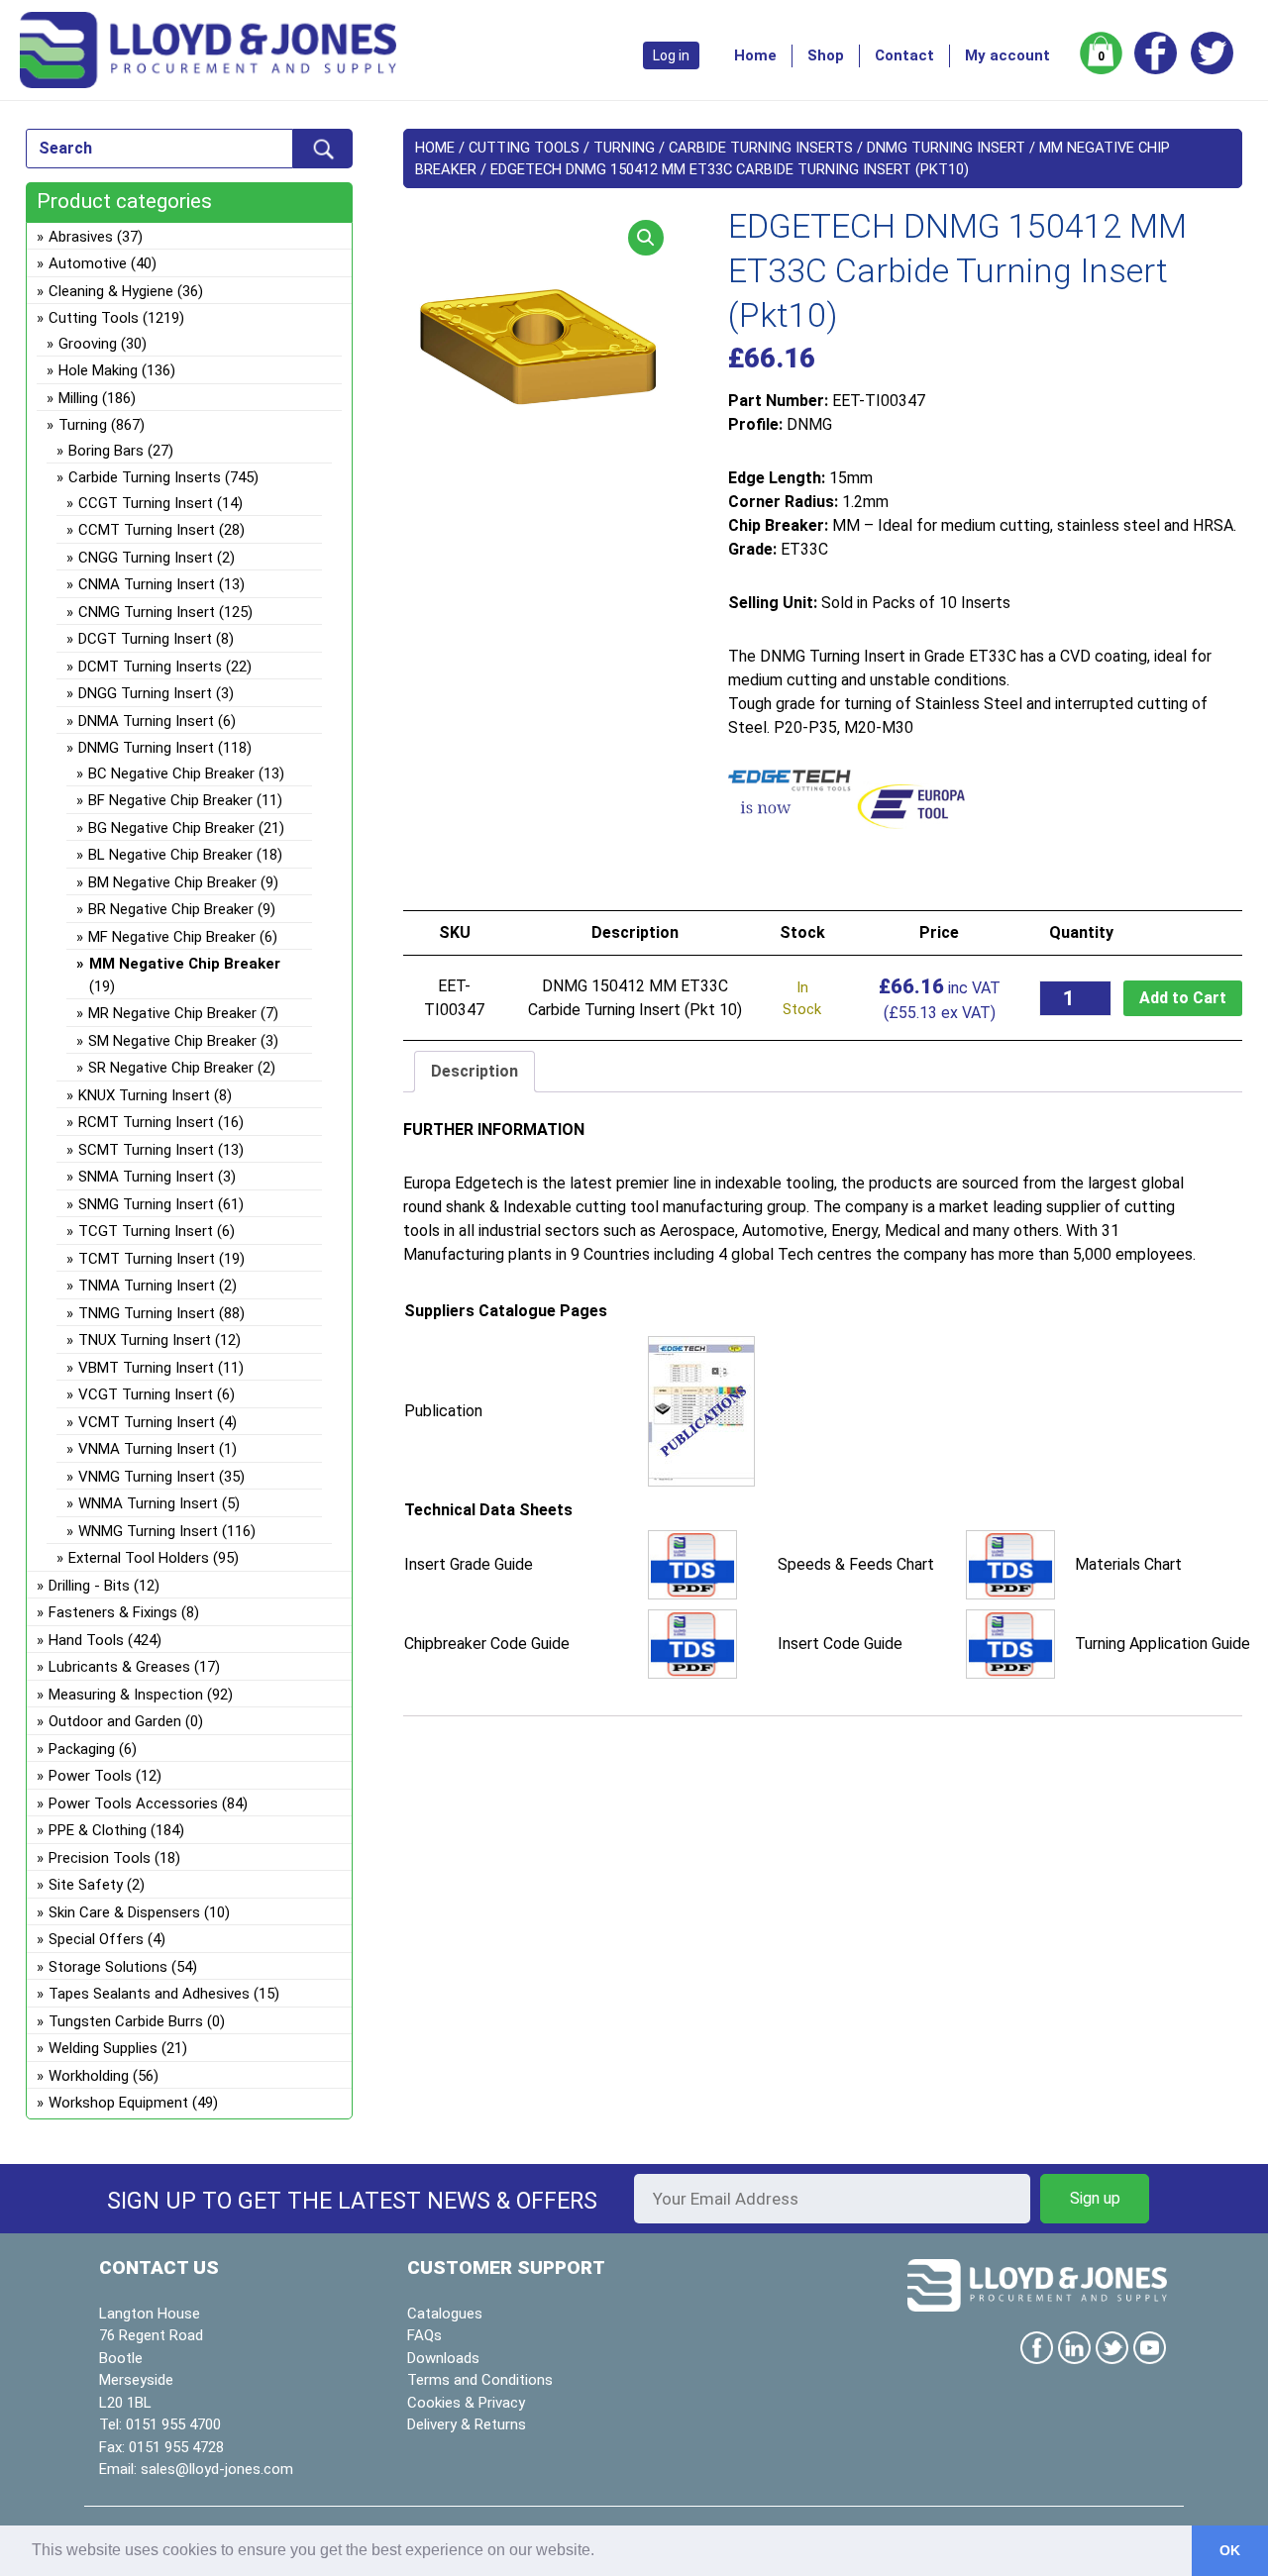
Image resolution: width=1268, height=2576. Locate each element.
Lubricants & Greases (119, 1667)
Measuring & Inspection (126, 1695)
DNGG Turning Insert (145, 693)
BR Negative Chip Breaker (171, 909)
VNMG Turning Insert (147, 1477)
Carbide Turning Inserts (761, 148)
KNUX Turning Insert (144, 1095)
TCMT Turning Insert (147, 1259)
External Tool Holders (139, 1558)
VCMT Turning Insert (147, 1422)
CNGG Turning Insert (146, 558)
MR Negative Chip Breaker (172, 1013)
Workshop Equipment (118, 2103)
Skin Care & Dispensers (124, 1912)
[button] (646, 238)
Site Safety (86, 1885)
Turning (624, 148)
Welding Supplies (103, 2048)
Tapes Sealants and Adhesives (149, 1994)
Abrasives (81, 237)
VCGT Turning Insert (146, 1394)
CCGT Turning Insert (146, 503)
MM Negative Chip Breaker (185, 964)
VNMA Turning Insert (147, 1449)
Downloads (443, 2358)
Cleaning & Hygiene (111, 291)
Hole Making (98, 370)
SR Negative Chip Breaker (171, 1068)
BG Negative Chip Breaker (171, 828)
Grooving (88, 344)
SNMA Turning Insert (146, 1177)
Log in (671, 55)
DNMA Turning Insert (146, 721)
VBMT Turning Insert (146, 1368)
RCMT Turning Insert (146, 1122)
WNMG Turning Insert (148, 1531)
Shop (826, 55)
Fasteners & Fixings (113, 1612)
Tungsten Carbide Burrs (126, 2021)
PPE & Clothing (98, 1830)
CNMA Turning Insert (147, 584)
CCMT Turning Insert (147, 530)
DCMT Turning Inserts (150, 667)
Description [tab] (475, 1071)
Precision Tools (100, 1858)
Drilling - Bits (89, 1586)
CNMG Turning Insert (147, 612)
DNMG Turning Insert (946, 148)
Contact (904, 55)
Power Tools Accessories (133, 1803)
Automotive (88, 263)
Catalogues (445, 2314)
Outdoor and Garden (115, 1721)
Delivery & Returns (467, 2424)
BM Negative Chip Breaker (172, 882)
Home (755, 55)
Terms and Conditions (480, 2380)
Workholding (89, 2076)
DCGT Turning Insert (145, 639)
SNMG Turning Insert (146, 1204)
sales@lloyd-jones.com (217, 2469)
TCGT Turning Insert (146, 1231)
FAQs (424, 2335)
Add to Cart (1183, 998)
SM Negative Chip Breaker (172, 1041)
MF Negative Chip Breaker (172, 937)
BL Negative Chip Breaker (170, 855)
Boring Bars (106, 451)
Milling (78, 398)
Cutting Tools (524, 148)
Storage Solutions (108, 1967)
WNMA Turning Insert (148, 1503)
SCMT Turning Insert (146, 1150)
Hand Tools (86, 1640)
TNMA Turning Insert (147, 1286)
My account (1007, 55)
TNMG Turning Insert (147, 1313)
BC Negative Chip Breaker (171, 773)
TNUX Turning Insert (145, 1340)
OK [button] (1230, 2550)
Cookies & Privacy (466, 2403)
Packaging (82, 1749)
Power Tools (90, 1776)
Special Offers (96, 1939)
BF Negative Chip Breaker (170, 800)
